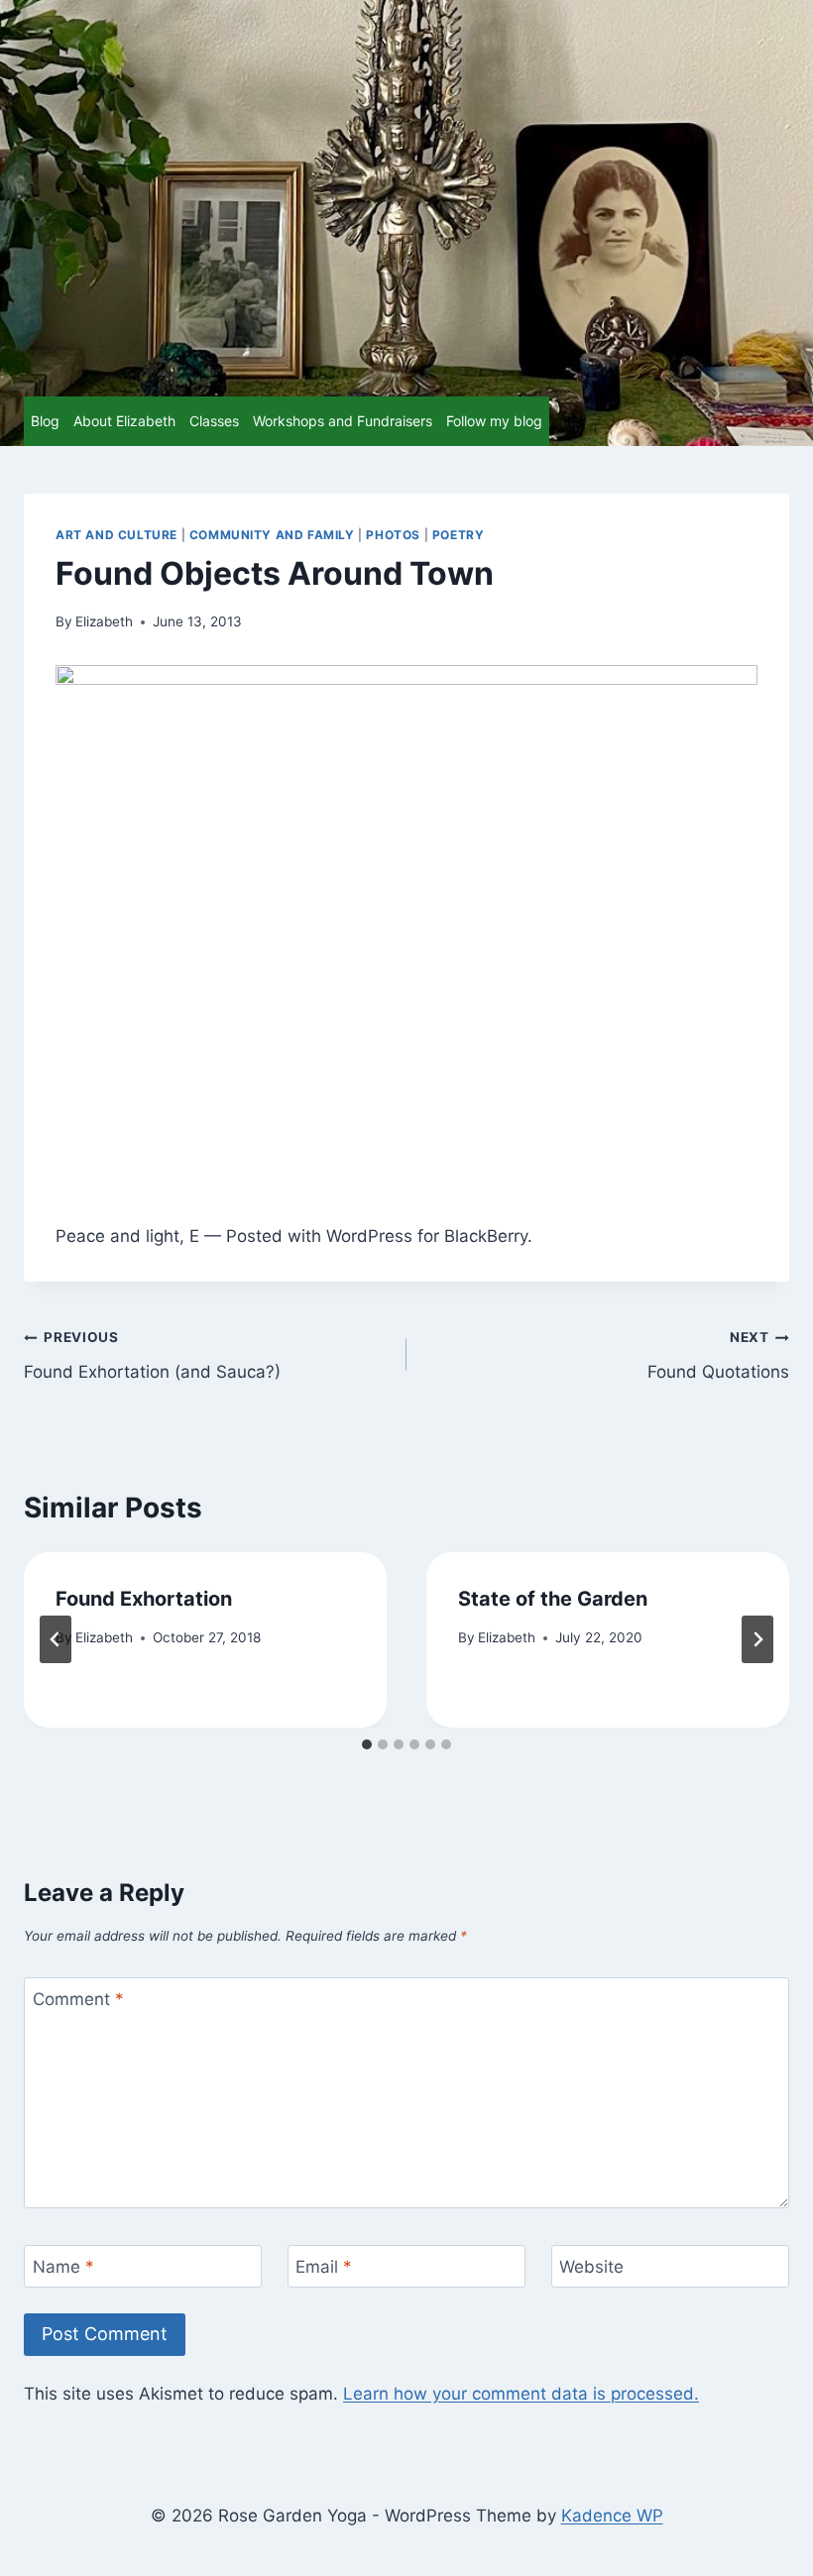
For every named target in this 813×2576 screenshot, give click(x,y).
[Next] (757, 1639)
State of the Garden (553, 1599)
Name (63, 2267)
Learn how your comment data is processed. (521, 2394)
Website (591, 2267)
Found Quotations (718, 1355)
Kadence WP (612, 2516)
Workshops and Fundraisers (343, 421)
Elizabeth (104, 621)
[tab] (367, 1744)
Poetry (459, 535)
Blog (45, 421)
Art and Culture (116, 535)
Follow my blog (494, 421)
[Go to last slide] (56, 1639)
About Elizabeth (124, 421)
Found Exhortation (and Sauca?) (152, 1355)
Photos (393, 535)
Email (324, 2267)
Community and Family (272, 535)
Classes (214, 421)
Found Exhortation (144, 1599)
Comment (78, 1999)
